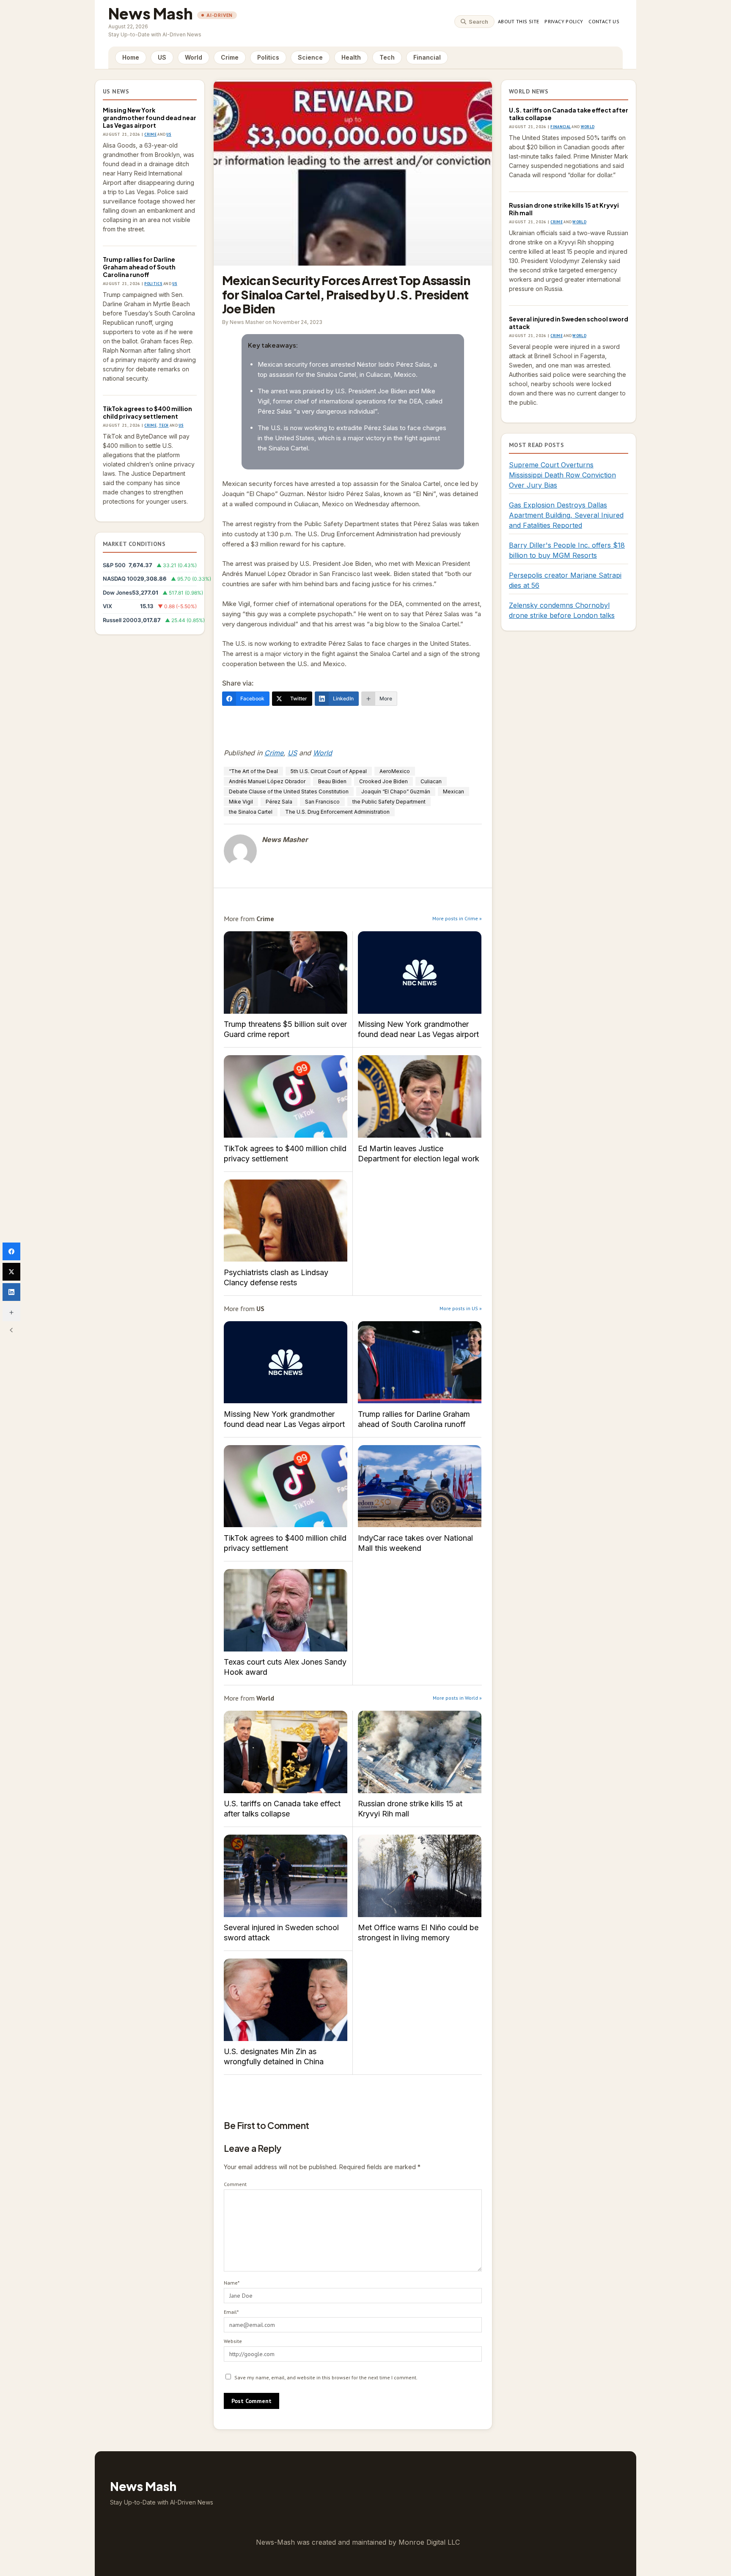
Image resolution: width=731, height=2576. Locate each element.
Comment (235, 2184)
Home (131, 57)
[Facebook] (11, 1251)
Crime (230, 57)
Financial (427, 57)
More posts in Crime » (457, 918)
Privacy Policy (564, 21)
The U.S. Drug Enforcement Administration (337, 812)
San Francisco (322, 802)
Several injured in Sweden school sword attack (286, 1876)
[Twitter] (11, 1272)
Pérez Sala (279, 802)
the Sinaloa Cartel (251, 812)
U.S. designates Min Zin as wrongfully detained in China (286, 2000)
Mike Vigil (241, 802)
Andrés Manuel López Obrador (267, 781)
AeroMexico (395, 771)
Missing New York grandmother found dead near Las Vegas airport (150, 118)
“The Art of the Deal (253, 771)
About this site (518, 21)
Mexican (453, 791)
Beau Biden (332, 781)
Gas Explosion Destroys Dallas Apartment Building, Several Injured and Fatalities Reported (566, 515)
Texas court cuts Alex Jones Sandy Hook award (286, 1610)
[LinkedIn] (11, 1292)
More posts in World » (457, 1698)
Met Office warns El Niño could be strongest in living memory (420, 1876)
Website (233, 2341)
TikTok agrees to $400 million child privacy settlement (147, 412)
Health (351, 57)
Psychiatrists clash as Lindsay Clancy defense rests (286, 1221)
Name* (232, 2283)
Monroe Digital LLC (429, 2542)
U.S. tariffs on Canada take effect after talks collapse (286, 1752)
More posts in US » (461, 1308)
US (162, 57)
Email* (231, 2312)
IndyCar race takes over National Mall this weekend (420, 1486)
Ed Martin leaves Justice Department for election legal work (420, 1096)
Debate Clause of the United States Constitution (289, 791)
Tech (387, 57)
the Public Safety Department (389, 802)
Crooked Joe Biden (383, 781)
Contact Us (604, 21)
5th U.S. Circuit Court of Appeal (329, 771)
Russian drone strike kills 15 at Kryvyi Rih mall (420, 1752)
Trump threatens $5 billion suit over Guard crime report (286, 973)
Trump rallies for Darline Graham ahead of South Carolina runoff (139, 267)
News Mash (151, 13)
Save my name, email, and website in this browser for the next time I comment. (326, 2377)
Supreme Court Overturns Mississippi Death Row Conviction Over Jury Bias (562, 475)
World (194, 57)
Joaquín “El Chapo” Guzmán (396, 791)
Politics (268, 57)
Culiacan (431, 781)
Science (310, 57)
